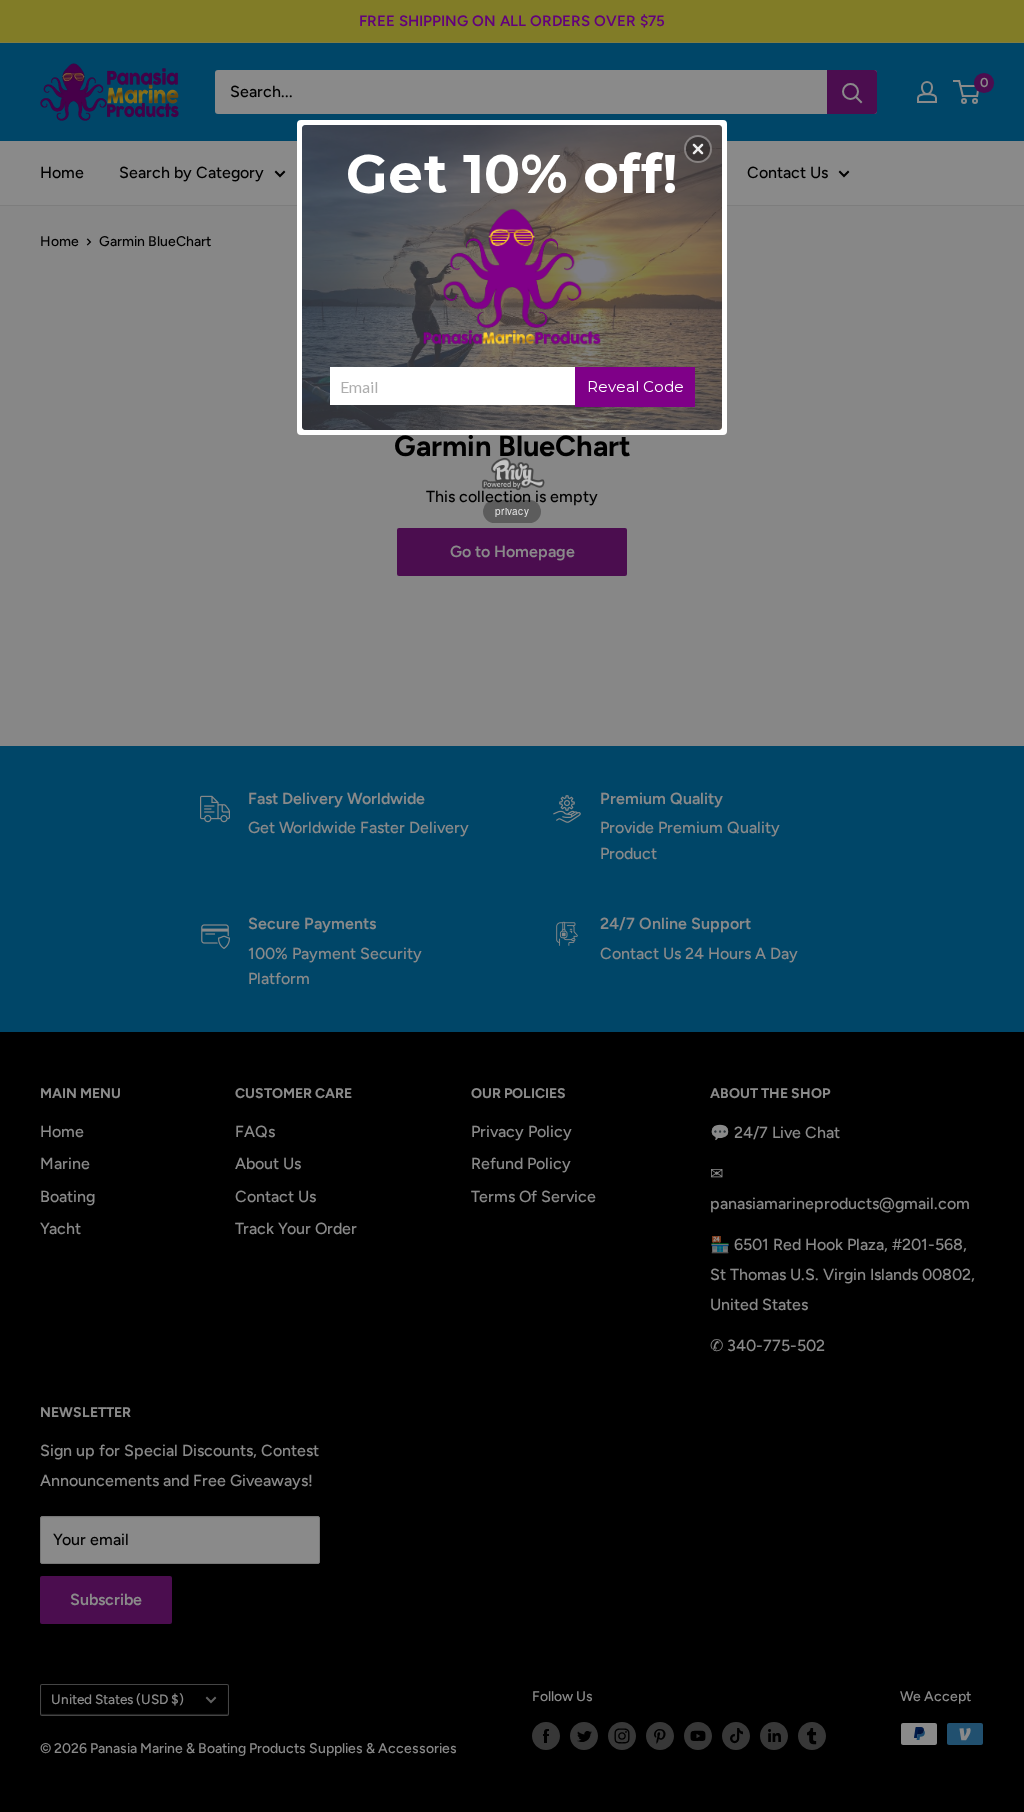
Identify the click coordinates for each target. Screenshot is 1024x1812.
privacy (512, 511)
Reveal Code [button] (635, 386)
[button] (698, 149)
